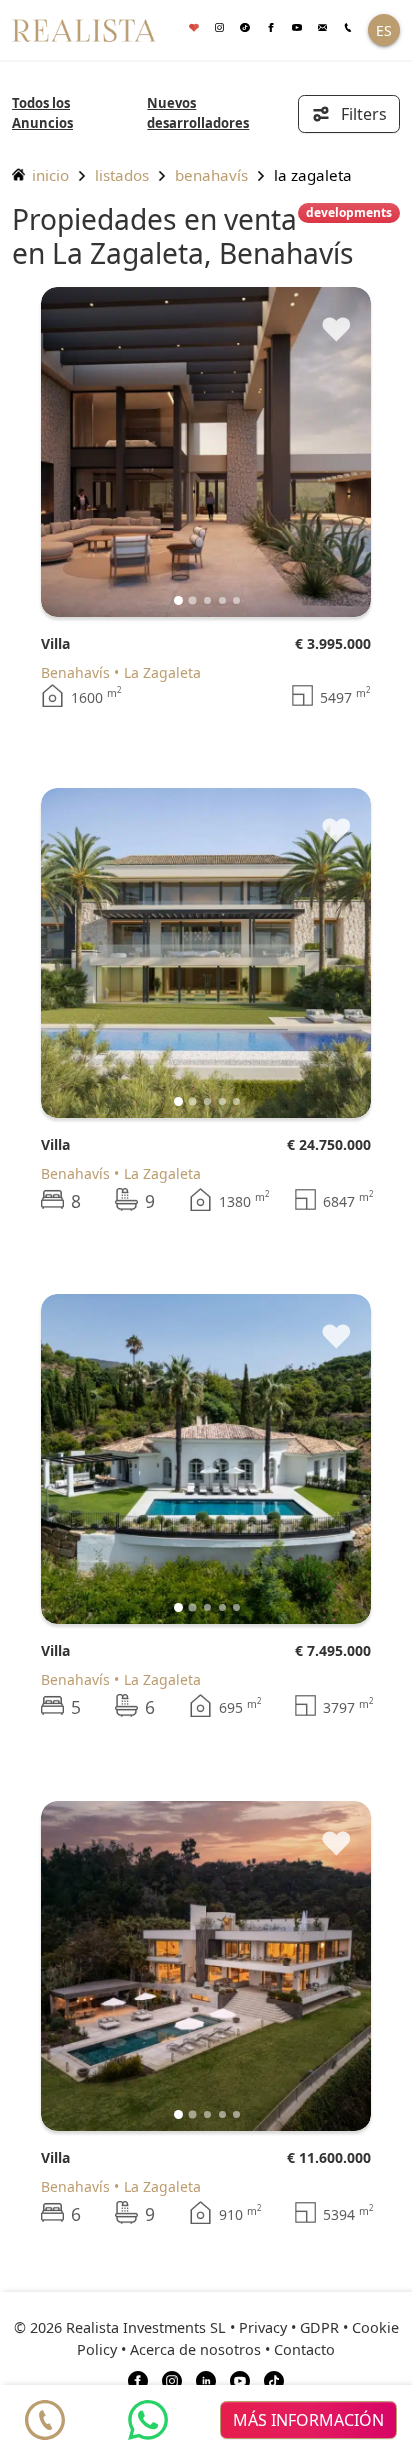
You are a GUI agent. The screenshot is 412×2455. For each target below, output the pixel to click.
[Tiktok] (245, 28)
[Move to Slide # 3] (222, 600)
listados (122, 175)
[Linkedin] (206, 2380)
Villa (55, 643)
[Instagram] (220, 28)
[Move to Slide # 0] (178, 600)
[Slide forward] (322, 452)
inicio (48, 175)
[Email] (323, 28)
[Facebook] (271, 28)
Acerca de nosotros (195, 2349)
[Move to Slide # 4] (236, 600)
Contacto (304, 2349)
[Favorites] (194, 28)
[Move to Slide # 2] (207, 600)
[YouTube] (240, 2380)
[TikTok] (274, 2380)
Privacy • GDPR (289, 2327)
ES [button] (384, 30)
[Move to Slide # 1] (193, 600)
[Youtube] (297, 28)
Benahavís (211, 175)
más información (308, 2420)
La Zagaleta (162, 672)
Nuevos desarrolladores (198, 113)
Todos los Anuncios (42, 113)
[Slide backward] (89, 452)
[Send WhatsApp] (148, 2420)
